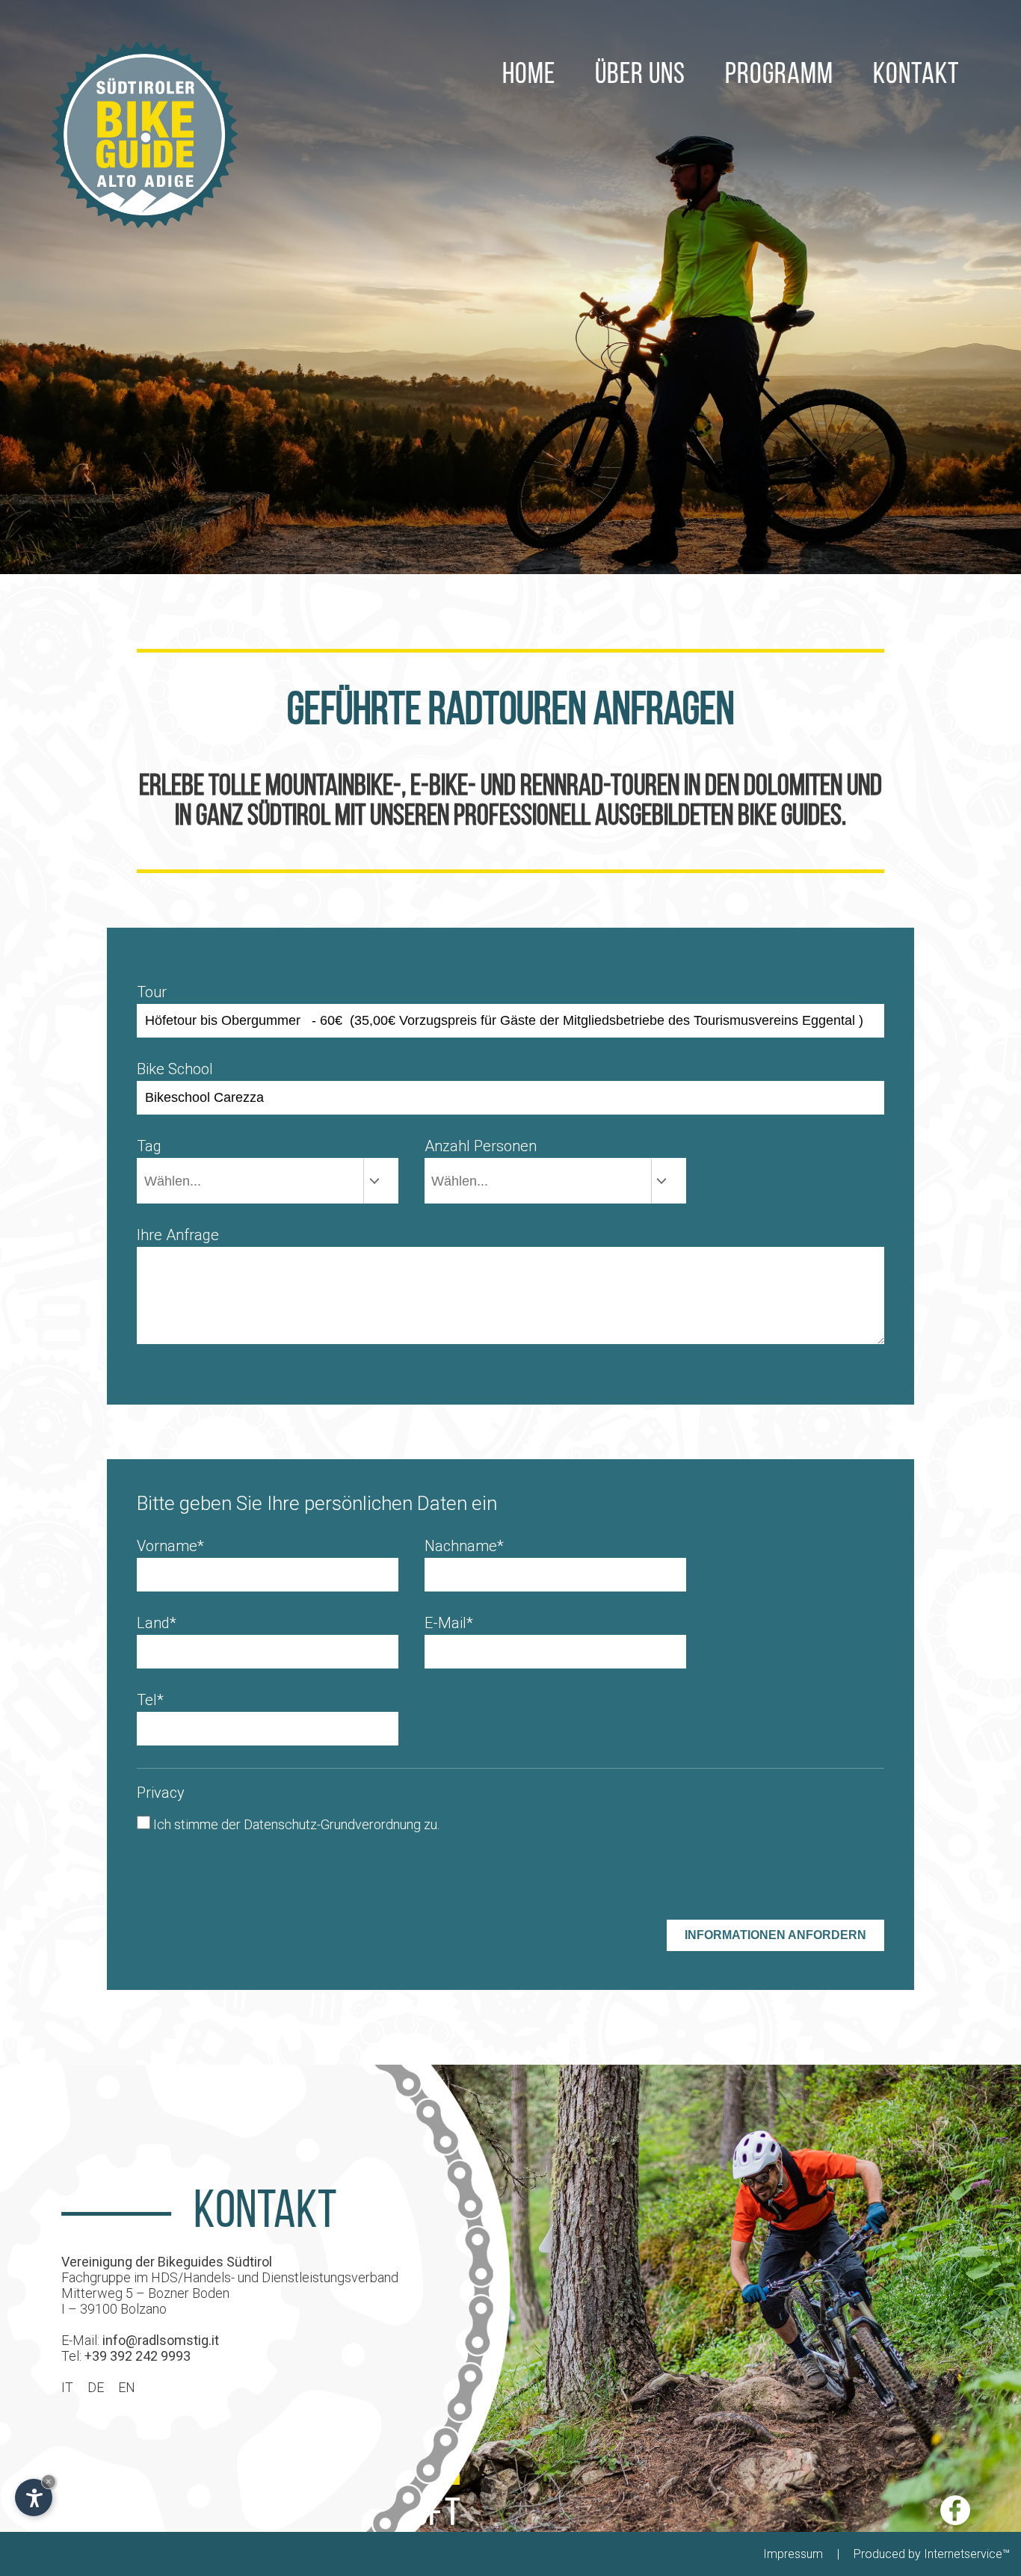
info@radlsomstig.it (161, 2340)
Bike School (175, 1069)
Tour (152, 992)
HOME (529, 76)
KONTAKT (916, 76)
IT (67, 2387)
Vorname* (170, 1546)
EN (127, 2387)
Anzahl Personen (481, 1146)
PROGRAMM (779, 76)
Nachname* (464, 1546)
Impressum (793, 2554)
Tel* (150, 1700)
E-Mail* (449, 1623)
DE (96, 2387)
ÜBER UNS (640, 76)
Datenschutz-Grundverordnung (332, 1824)
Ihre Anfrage (178, 1235)
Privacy (161, 1793)
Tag (149, 1146)
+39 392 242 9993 (138, 2356)
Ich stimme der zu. (296, 1824)
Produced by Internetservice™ (932, 2554)
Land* (157, 1623)
